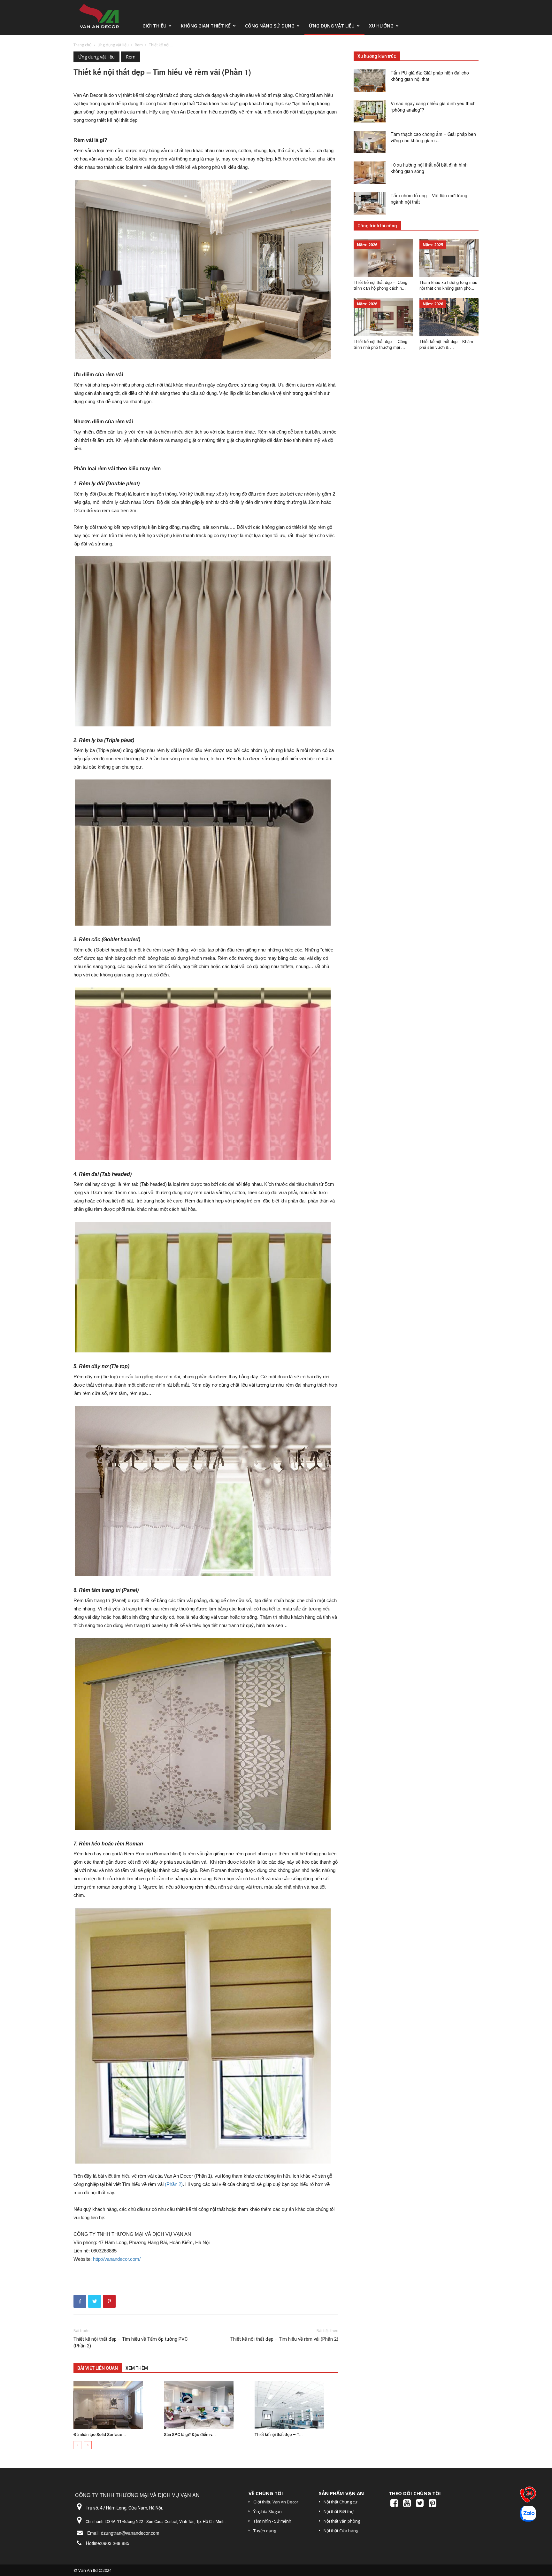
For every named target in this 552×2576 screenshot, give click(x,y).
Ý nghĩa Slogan (268, 2511)
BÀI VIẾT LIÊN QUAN (98, 2368)
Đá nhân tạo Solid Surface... (100, 2435)
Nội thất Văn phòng (342, 2521)
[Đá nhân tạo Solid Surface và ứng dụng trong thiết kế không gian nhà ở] (115, 2405)
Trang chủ (82, 45)
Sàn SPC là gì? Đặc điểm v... (190, 2435)
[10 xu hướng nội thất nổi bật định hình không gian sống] (370, 173)
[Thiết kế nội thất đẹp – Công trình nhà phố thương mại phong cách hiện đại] (383, 317)
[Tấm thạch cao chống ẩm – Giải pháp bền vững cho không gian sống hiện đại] (370, 142)
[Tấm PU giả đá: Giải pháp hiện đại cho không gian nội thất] (370, 81)
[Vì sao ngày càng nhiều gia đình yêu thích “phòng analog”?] (370, 111)
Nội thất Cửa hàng (341, 2531)
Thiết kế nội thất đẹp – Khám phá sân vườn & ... (446, 344)
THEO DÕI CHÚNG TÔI (415, 2493)
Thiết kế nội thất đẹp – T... (279, 2435)
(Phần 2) (174, 2184)
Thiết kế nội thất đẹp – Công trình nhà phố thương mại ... (380, 344)
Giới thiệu (154, 26)
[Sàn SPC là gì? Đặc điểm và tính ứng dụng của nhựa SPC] (206, 2405)
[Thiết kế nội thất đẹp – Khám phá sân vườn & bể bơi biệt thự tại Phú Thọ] (449, 317)
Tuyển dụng (265, 2531)
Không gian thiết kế (206, 26)
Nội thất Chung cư (341, 2502)
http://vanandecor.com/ (117, 2259)
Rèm (139, 45)
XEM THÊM (137, 2368)
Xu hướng (381, 26)
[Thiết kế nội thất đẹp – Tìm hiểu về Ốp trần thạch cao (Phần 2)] (296, 2405)
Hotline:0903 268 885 (108, 2543)
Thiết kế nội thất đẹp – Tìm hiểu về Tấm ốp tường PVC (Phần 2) (131, 2342)
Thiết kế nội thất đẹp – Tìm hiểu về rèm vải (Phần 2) (284, 2339)
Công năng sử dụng (270, 26)
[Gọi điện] (528, 2496)
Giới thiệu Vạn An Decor (276, 2502)
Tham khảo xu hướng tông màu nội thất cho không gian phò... (448, 285)
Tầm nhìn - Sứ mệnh (272, 2521)
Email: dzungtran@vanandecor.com (123, 2533)
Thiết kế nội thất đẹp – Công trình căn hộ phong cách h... (380, 285)
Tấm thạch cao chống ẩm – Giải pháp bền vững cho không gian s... (433, 137)
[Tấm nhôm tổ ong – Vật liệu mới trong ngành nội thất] (370, 203)
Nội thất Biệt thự (339, 2511)
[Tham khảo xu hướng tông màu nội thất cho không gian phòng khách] (449, 258)
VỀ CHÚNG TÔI (266, 2493)
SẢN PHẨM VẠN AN (341, 2493)
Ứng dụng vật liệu (332, 26)
